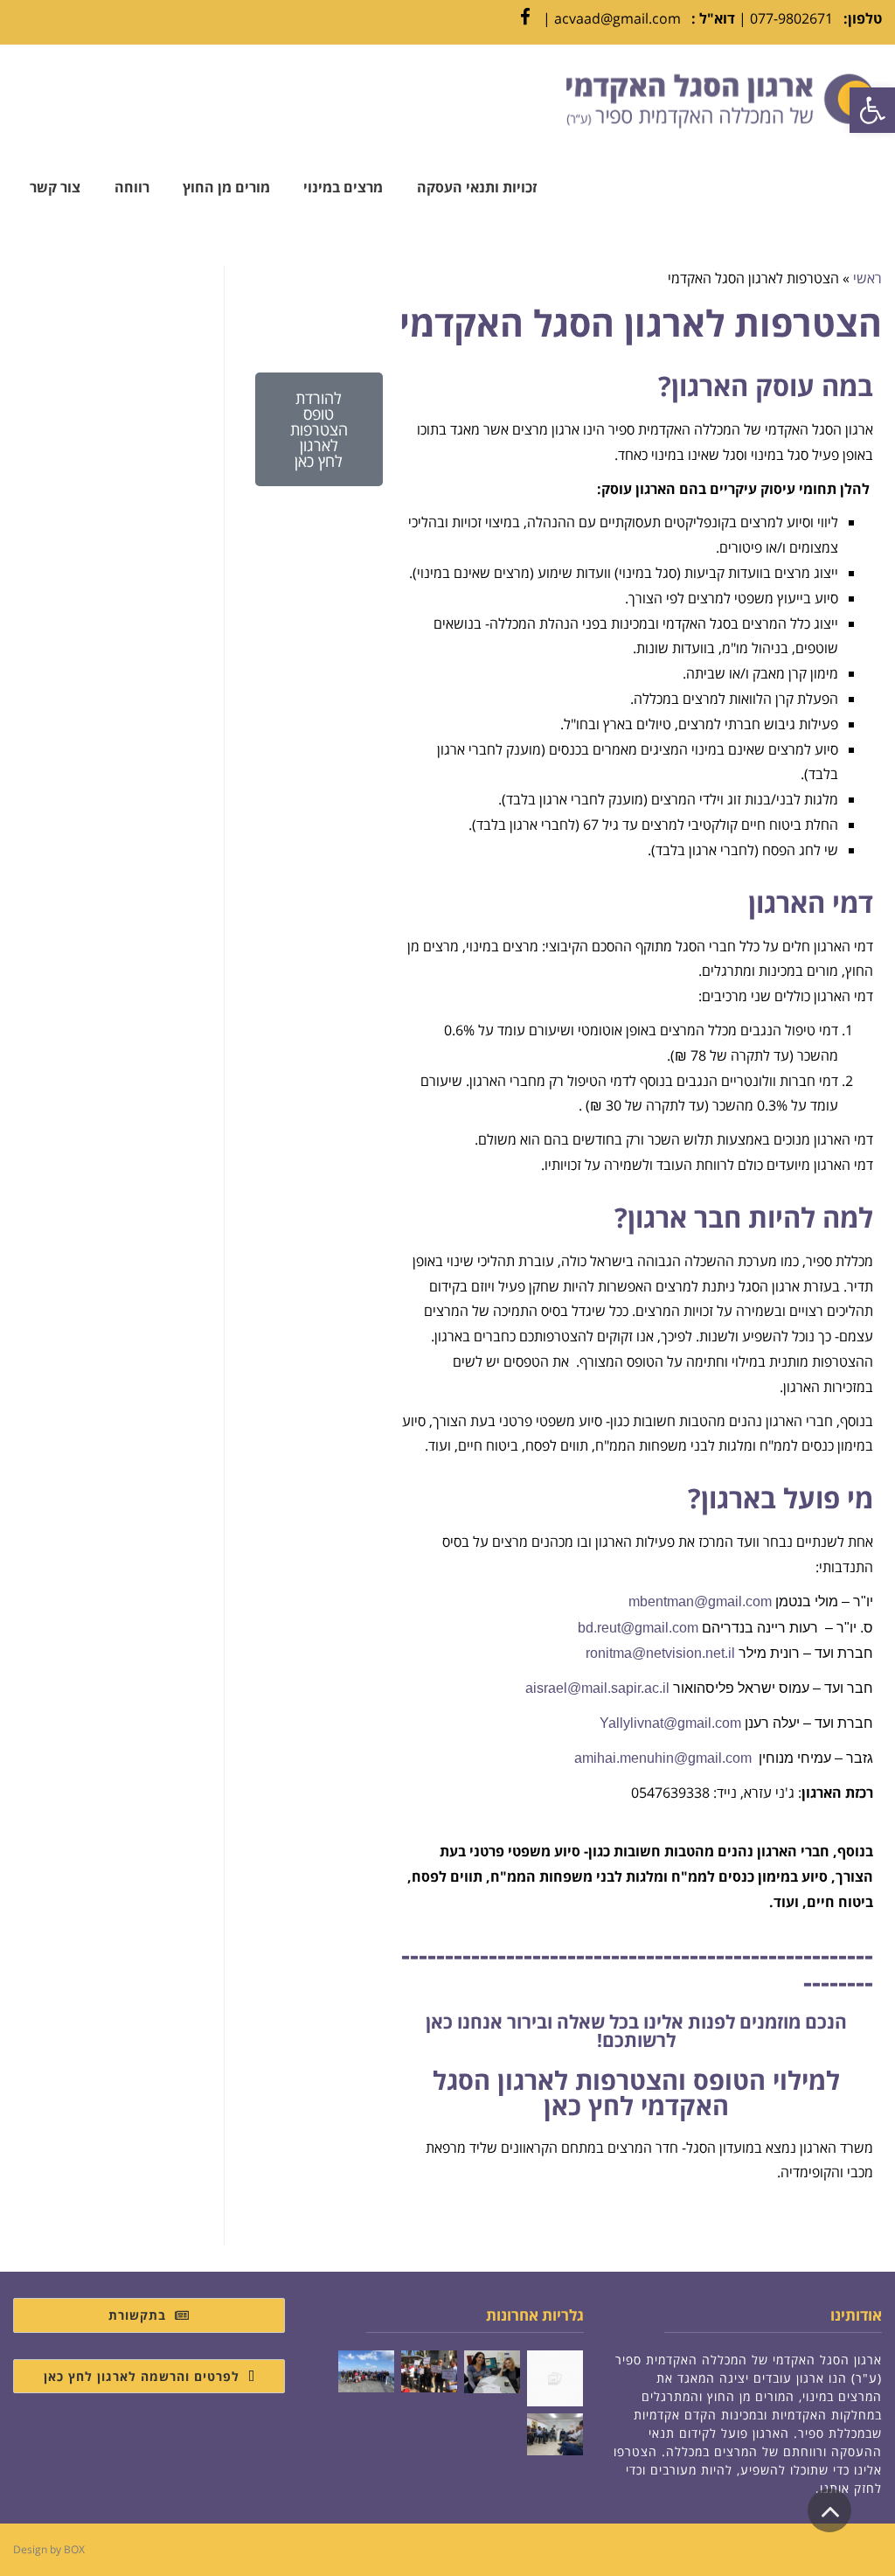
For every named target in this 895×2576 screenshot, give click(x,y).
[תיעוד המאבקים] (429, 2371)
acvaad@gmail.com (617, 18)
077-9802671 (791, 18)
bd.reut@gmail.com (638, 1628)
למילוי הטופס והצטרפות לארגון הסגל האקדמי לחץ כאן (636, 2092)
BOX (74, 2549)
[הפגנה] (555, 2378)
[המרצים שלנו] (492, 2372)
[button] (872, 110)
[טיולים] (366, 2371)
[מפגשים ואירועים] (555, 2434)
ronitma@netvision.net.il (660, 1653)
